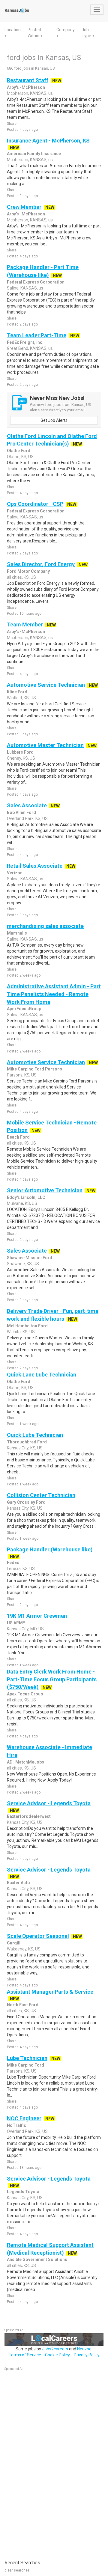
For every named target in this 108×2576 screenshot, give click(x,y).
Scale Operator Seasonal (38, 1936)
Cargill (14, 1943)
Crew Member (24, 207)
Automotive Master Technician (45, 745)
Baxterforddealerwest (29, 1816)
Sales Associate (27, 805)
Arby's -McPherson (26, 87)
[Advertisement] (49, 2462)
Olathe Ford (19, 451)
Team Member (25, 624)
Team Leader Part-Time (37, 335)
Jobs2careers (55, 2349)
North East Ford (23, 2005)
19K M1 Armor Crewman (37, 1616)
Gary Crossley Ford (26, 1502)
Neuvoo (84, 2349)
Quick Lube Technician (35, 1435)
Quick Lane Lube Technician (42, 1375)
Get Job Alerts (54, 420)
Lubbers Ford (20, 752)
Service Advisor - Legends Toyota (49, 1803)
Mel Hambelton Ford (27, 1326)
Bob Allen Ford (21, 812)
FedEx (13, 1563)
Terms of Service (25, 2355)
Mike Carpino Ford (25, 2065)
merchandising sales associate (45, 926)
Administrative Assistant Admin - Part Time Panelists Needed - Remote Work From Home (54, 994)
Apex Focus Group (25, 1694)
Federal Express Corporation (36, 282)
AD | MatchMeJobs (25, 1762)
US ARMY (16, 1623)
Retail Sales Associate (35, 866)
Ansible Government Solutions (37, 2259)
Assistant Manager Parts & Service (50, 1992)
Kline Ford (17, 692)
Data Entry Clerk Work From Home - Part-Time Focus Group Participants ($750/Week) (52, 1679)
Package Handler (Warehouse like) (50, 1549)
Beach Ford (18, 1137)
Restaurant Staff (28, 80)
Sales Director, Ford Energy (41, 564)
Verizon (15, 873)
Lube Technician (27, 2058)
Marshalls (17, 933)
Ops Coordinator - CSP (35, 504)
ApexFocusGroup (24, 1009)
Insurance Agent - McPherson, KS (48, 141)
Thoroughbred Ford (27, 1442)
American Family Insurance (34, 154)
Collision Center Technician (41, 1495)
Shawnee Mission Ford (30, 1258)
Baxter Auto (18, 1883)
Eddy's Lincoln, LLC (26, 1197)
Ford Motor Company (28, 571)
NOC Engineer (24, 2118)
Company (66, 30)
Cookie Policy (57, 2355)
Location (13, 30)
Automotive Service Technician (46, 685)
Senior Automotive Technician (45, 1190)
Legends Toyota (23, 2192)
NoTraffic (16, 2125)
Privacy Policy (87, 2355)
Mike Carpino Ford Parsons (34, 1069)
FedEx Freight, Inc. (25, 342)
